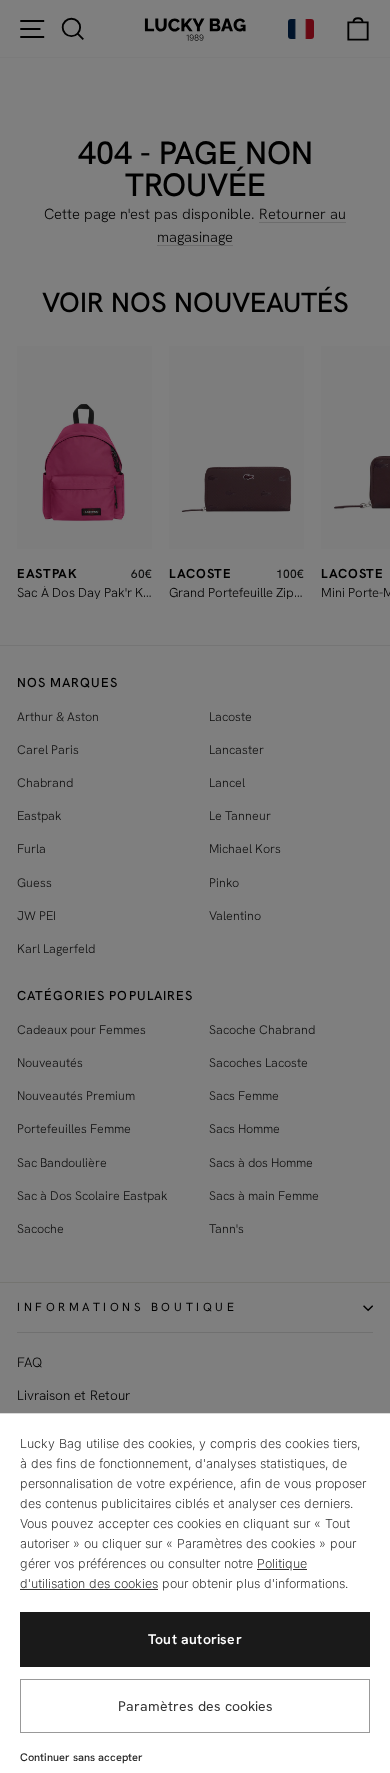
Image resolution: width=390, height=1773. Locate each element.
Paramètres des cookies (195, 1706)
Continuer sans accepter (81, 1757)
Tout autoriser (195, 1639)
